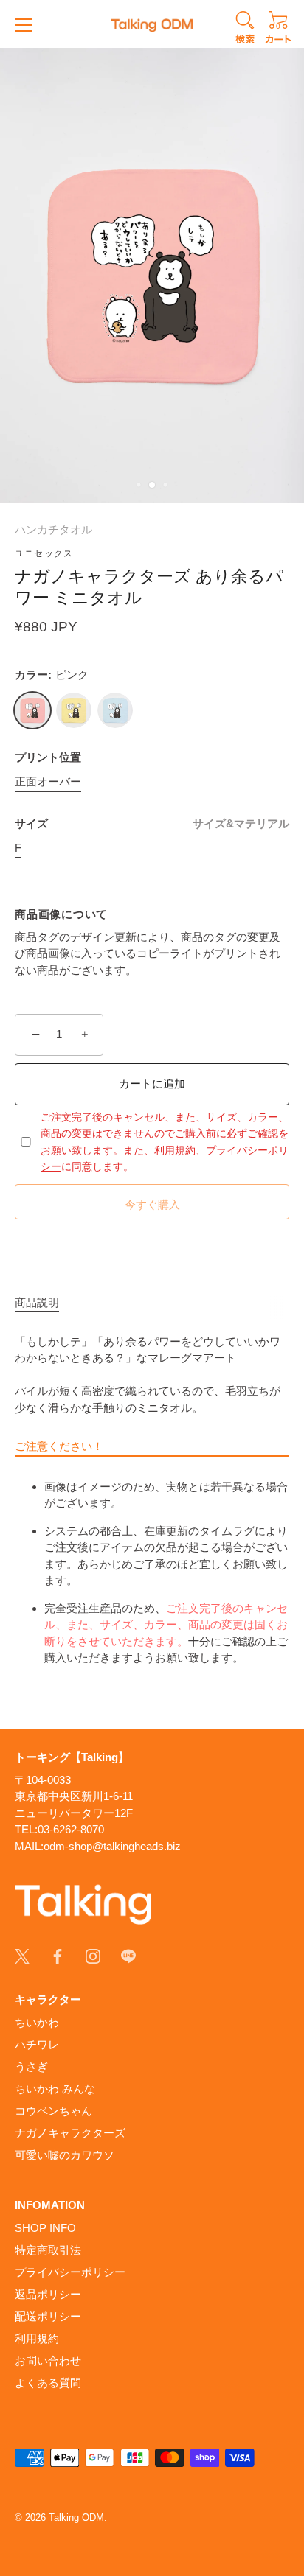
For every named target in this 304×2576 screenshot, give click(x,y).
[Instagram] (93, 1955)
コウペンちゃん (53, 2111)
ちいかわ (37, 2022)
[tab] (44, 1303)
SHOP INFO (45, 2228)
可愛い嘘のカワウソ (65, 2155)
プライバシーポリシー (70, 2272)
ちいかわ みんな (55, 2089)
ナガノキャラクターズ (70, 2133)
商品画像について (61, 914)
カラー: (52, 675)
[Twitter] (22, 1955)
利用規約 (175, 1150)
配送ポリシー (48, 2316)
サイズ (152, 823)
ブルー (115, 710)
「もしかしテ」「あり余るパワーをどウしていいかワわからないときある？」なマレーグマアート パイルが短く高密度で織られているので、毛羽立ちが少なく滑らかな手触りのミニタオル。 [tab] (151, 1500)
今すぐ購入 (152, 1204)
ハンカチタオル (53, 529)
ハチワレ (37, 2044)
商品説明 (37, 1302)
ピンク (32, 710)
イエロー (74, 710)
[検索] (245, 29)
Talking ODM (76, 2517)
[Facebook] (58, 1955)
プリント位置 (48, 757)
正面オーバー (48, 781)
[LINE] (128, 1955)
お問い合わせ (48, 2360)
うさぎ (31, 2066)
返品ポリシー (48, 2294)
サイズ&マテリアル (241, 823)
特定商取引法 (48, 2250)
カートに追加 (152, 1084)
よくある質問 (48, 2383)
